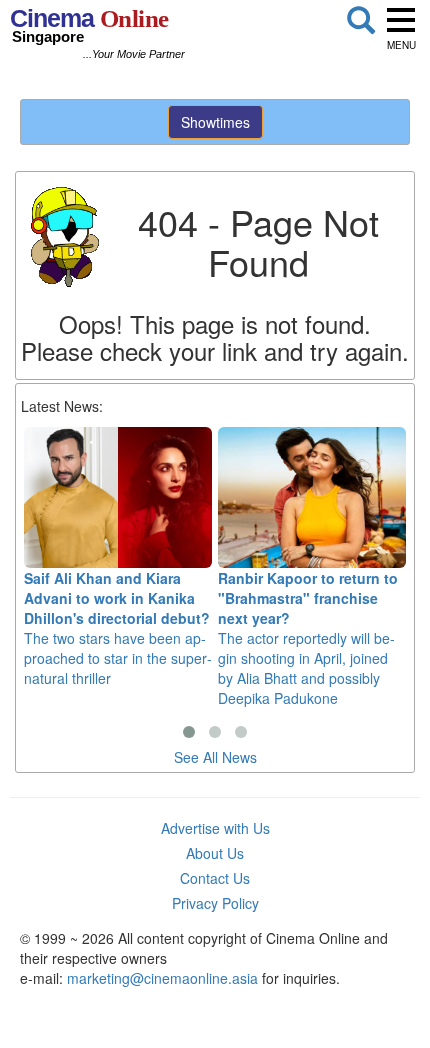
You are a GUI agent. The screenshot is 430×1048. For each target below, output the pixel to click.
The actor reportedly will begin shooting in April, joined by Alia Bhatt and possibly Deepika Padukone (308, 638)
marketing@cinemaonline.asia (162, 978)
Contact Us (215, 878)
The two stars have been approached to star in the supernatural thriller (118, 628)
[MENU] (401, 20)
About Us (215, 853)
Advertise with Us (215, 828)
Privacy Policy (215, 903)
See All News (215, 757)
